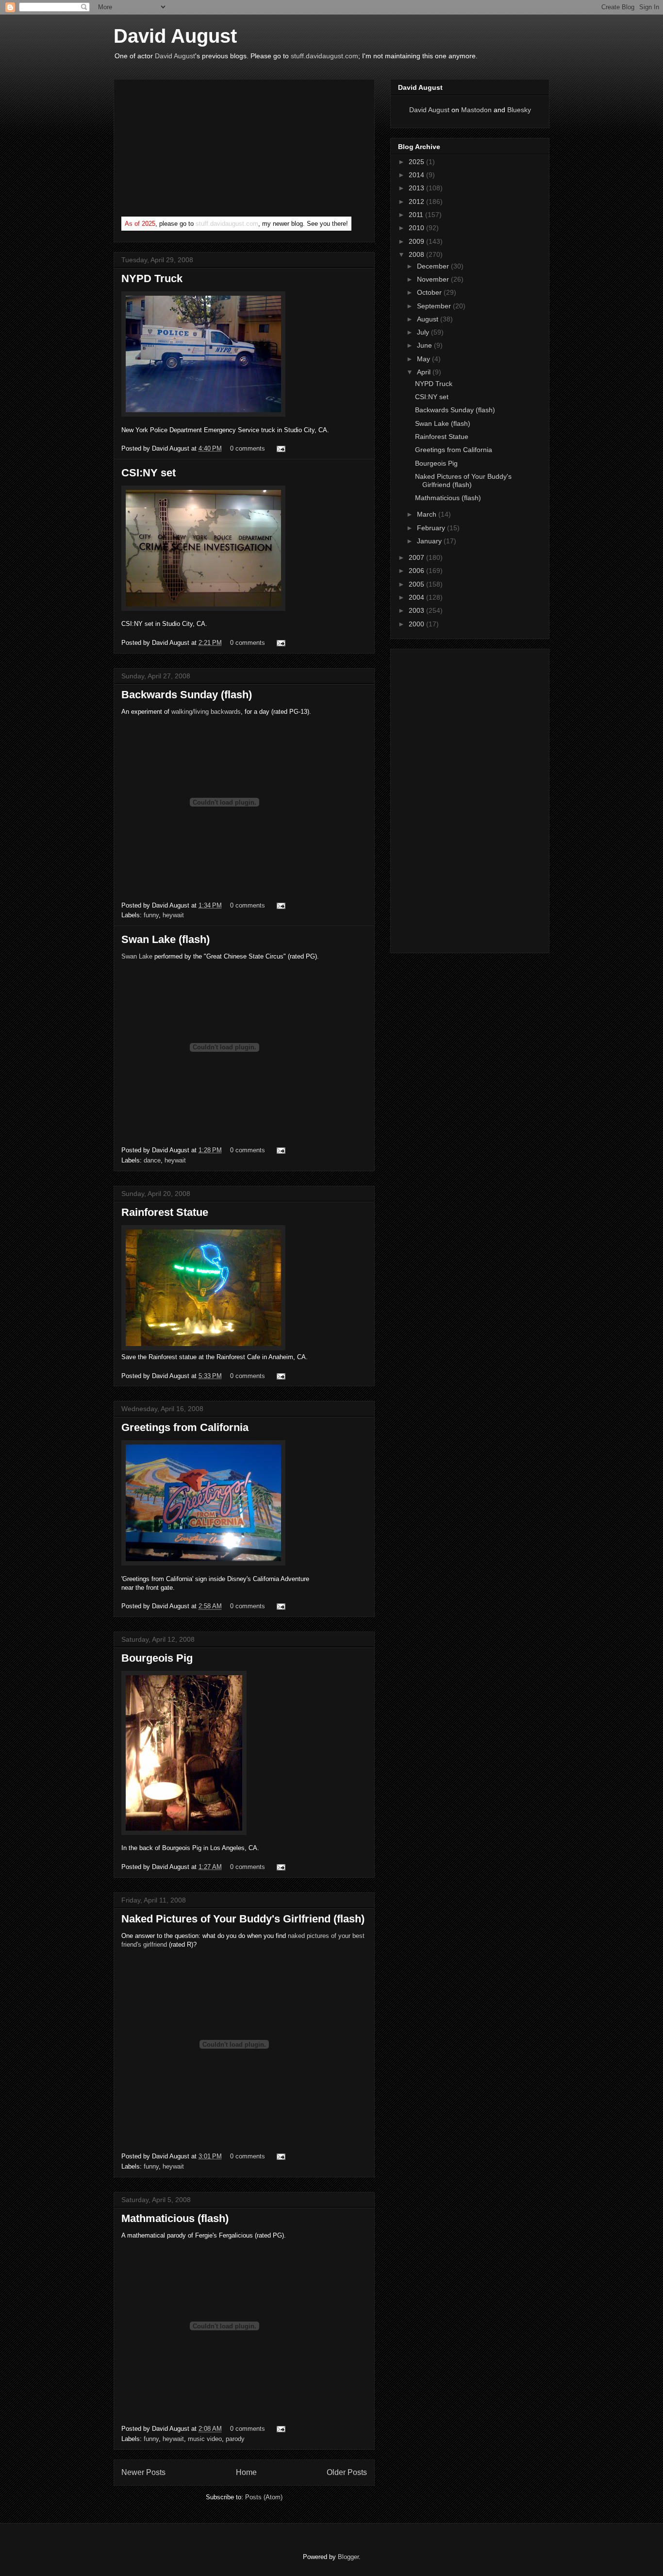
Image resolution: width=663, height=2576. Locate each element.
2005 (417, 584)
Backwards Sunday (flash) (187, 695)
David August (175, 36)
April (425, 372)
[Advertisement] (194, 150)
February (432, 528)
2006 (417, 571)
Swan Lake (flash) (166, 939)
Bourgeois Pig (157, 1658)
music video (205, 2439)
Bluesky (519, 110)
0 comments (248, 448)
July (424, 332)
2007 (417, 557)
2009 (417, 241)
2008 (417, 254)
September (435, 306)
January (430, 541)
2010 (417, 228)
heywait (173, 915)
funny (151, 915)
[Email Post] (279, 448)
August (429, 319)
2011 (417, 215)
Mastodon (476, 110)
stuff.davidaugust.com (324, 56)
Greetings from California (185, 1427)
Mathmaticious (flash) (175, 2218)
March (428, 514)
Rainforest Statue (165, 1212)
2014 (417, 175)
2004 (417, 597)
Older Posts (347, 2472)
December (434, 266)
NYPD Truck (152, 278)
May (424, 359)
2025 (417, 162)
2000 (417, 624)
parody (235, 2439)
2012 (417, 202)
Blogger (348, 2557)
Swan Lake (137, 956)
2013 (417, 188)
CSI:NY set (149, 473)
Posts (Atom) (264, 2497)
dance (152, 1160)
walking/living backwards (206, 712)
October (430, 292)
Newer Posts (143, 2472)
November (434, 279)
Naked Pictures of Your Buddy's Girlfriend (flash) (243, 1919)
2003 (417, 610)
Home (246, 2472)
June (425, 345)
